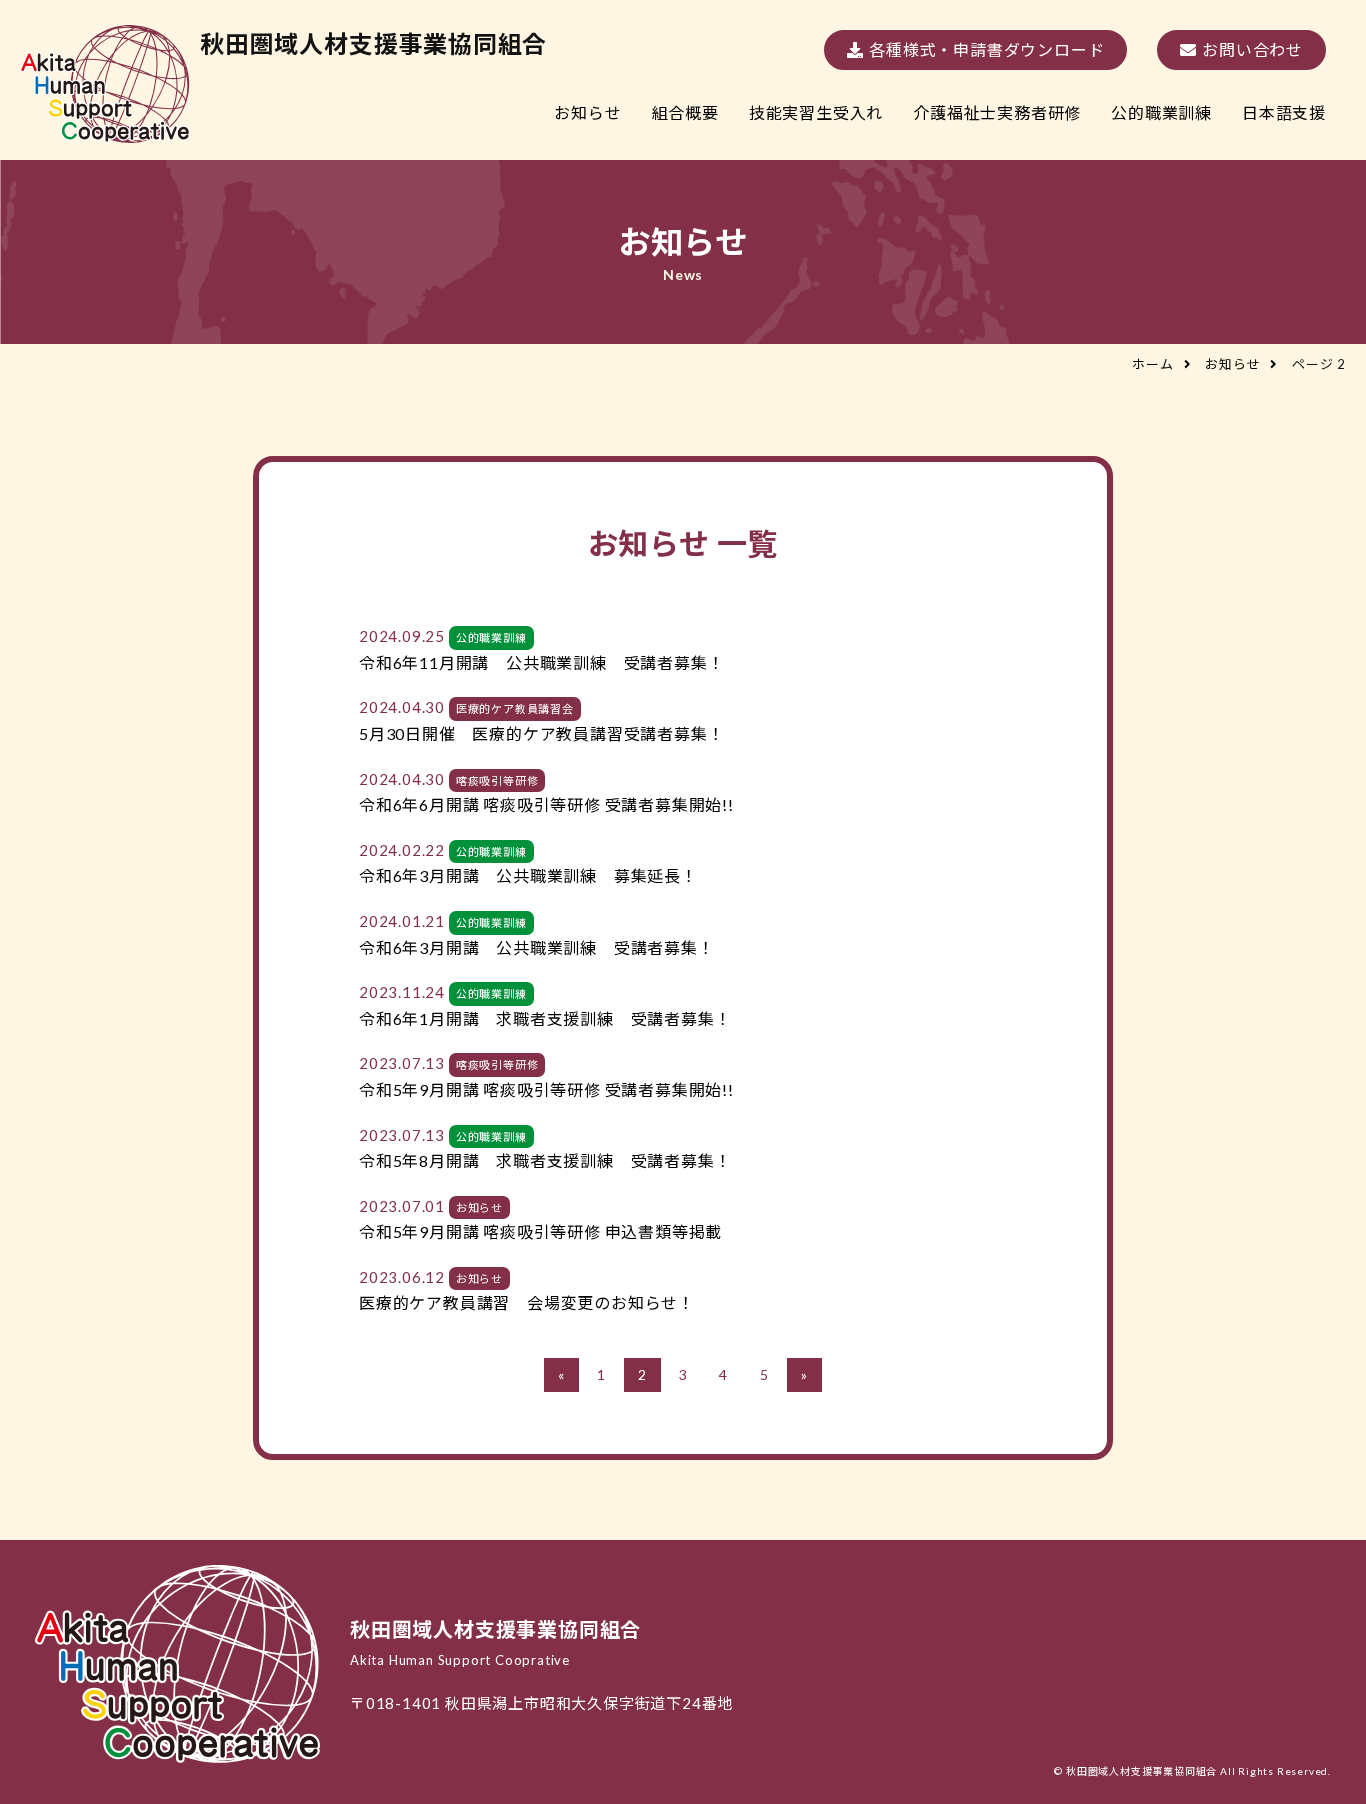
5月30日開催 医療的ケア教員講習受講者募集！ (541, 733)
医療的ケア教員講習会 (515, 708)
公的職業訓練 (491, 637)
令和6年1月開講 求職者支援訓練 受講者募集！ (545, 1018)
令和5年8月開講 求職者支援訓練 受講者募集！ (545, 1160)
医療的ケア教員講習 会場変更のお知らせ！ (527, 1302)
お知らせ (1232, 364)
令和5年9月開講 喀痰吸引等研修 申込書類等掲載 (540, 1231)
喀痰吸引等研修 (497, 780)
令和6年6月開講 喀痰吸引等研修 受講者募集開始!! (546, 804)
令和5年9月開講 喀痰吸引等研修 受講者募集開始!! (546, 1089)
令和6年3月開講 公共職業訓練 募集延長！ (528, 875)
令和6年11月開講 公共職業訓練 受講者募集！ (541, 662)
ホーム (1152, 364)
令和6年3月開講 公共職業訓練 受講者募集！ (537, 947)
